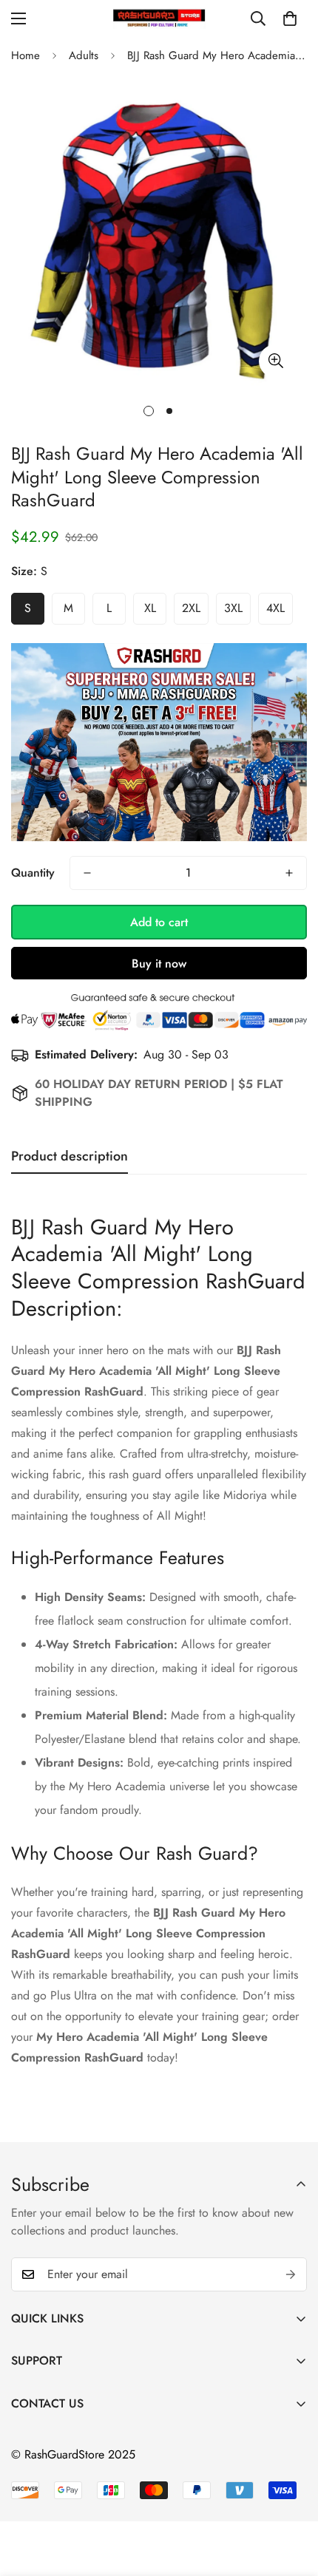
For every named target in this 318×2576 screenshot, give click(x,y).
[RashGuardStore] (159, 18)
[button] (290, 18)
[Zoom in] (275, 361)
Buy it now (159, 964)
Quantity (33, 873)
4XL (275, 608)
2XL (191, 608)
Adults (84, 55)
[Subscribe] (291, 2274)
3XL (233, 608)
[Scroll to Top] (291, 2498)
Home (26, 55)
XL (150, 608)
